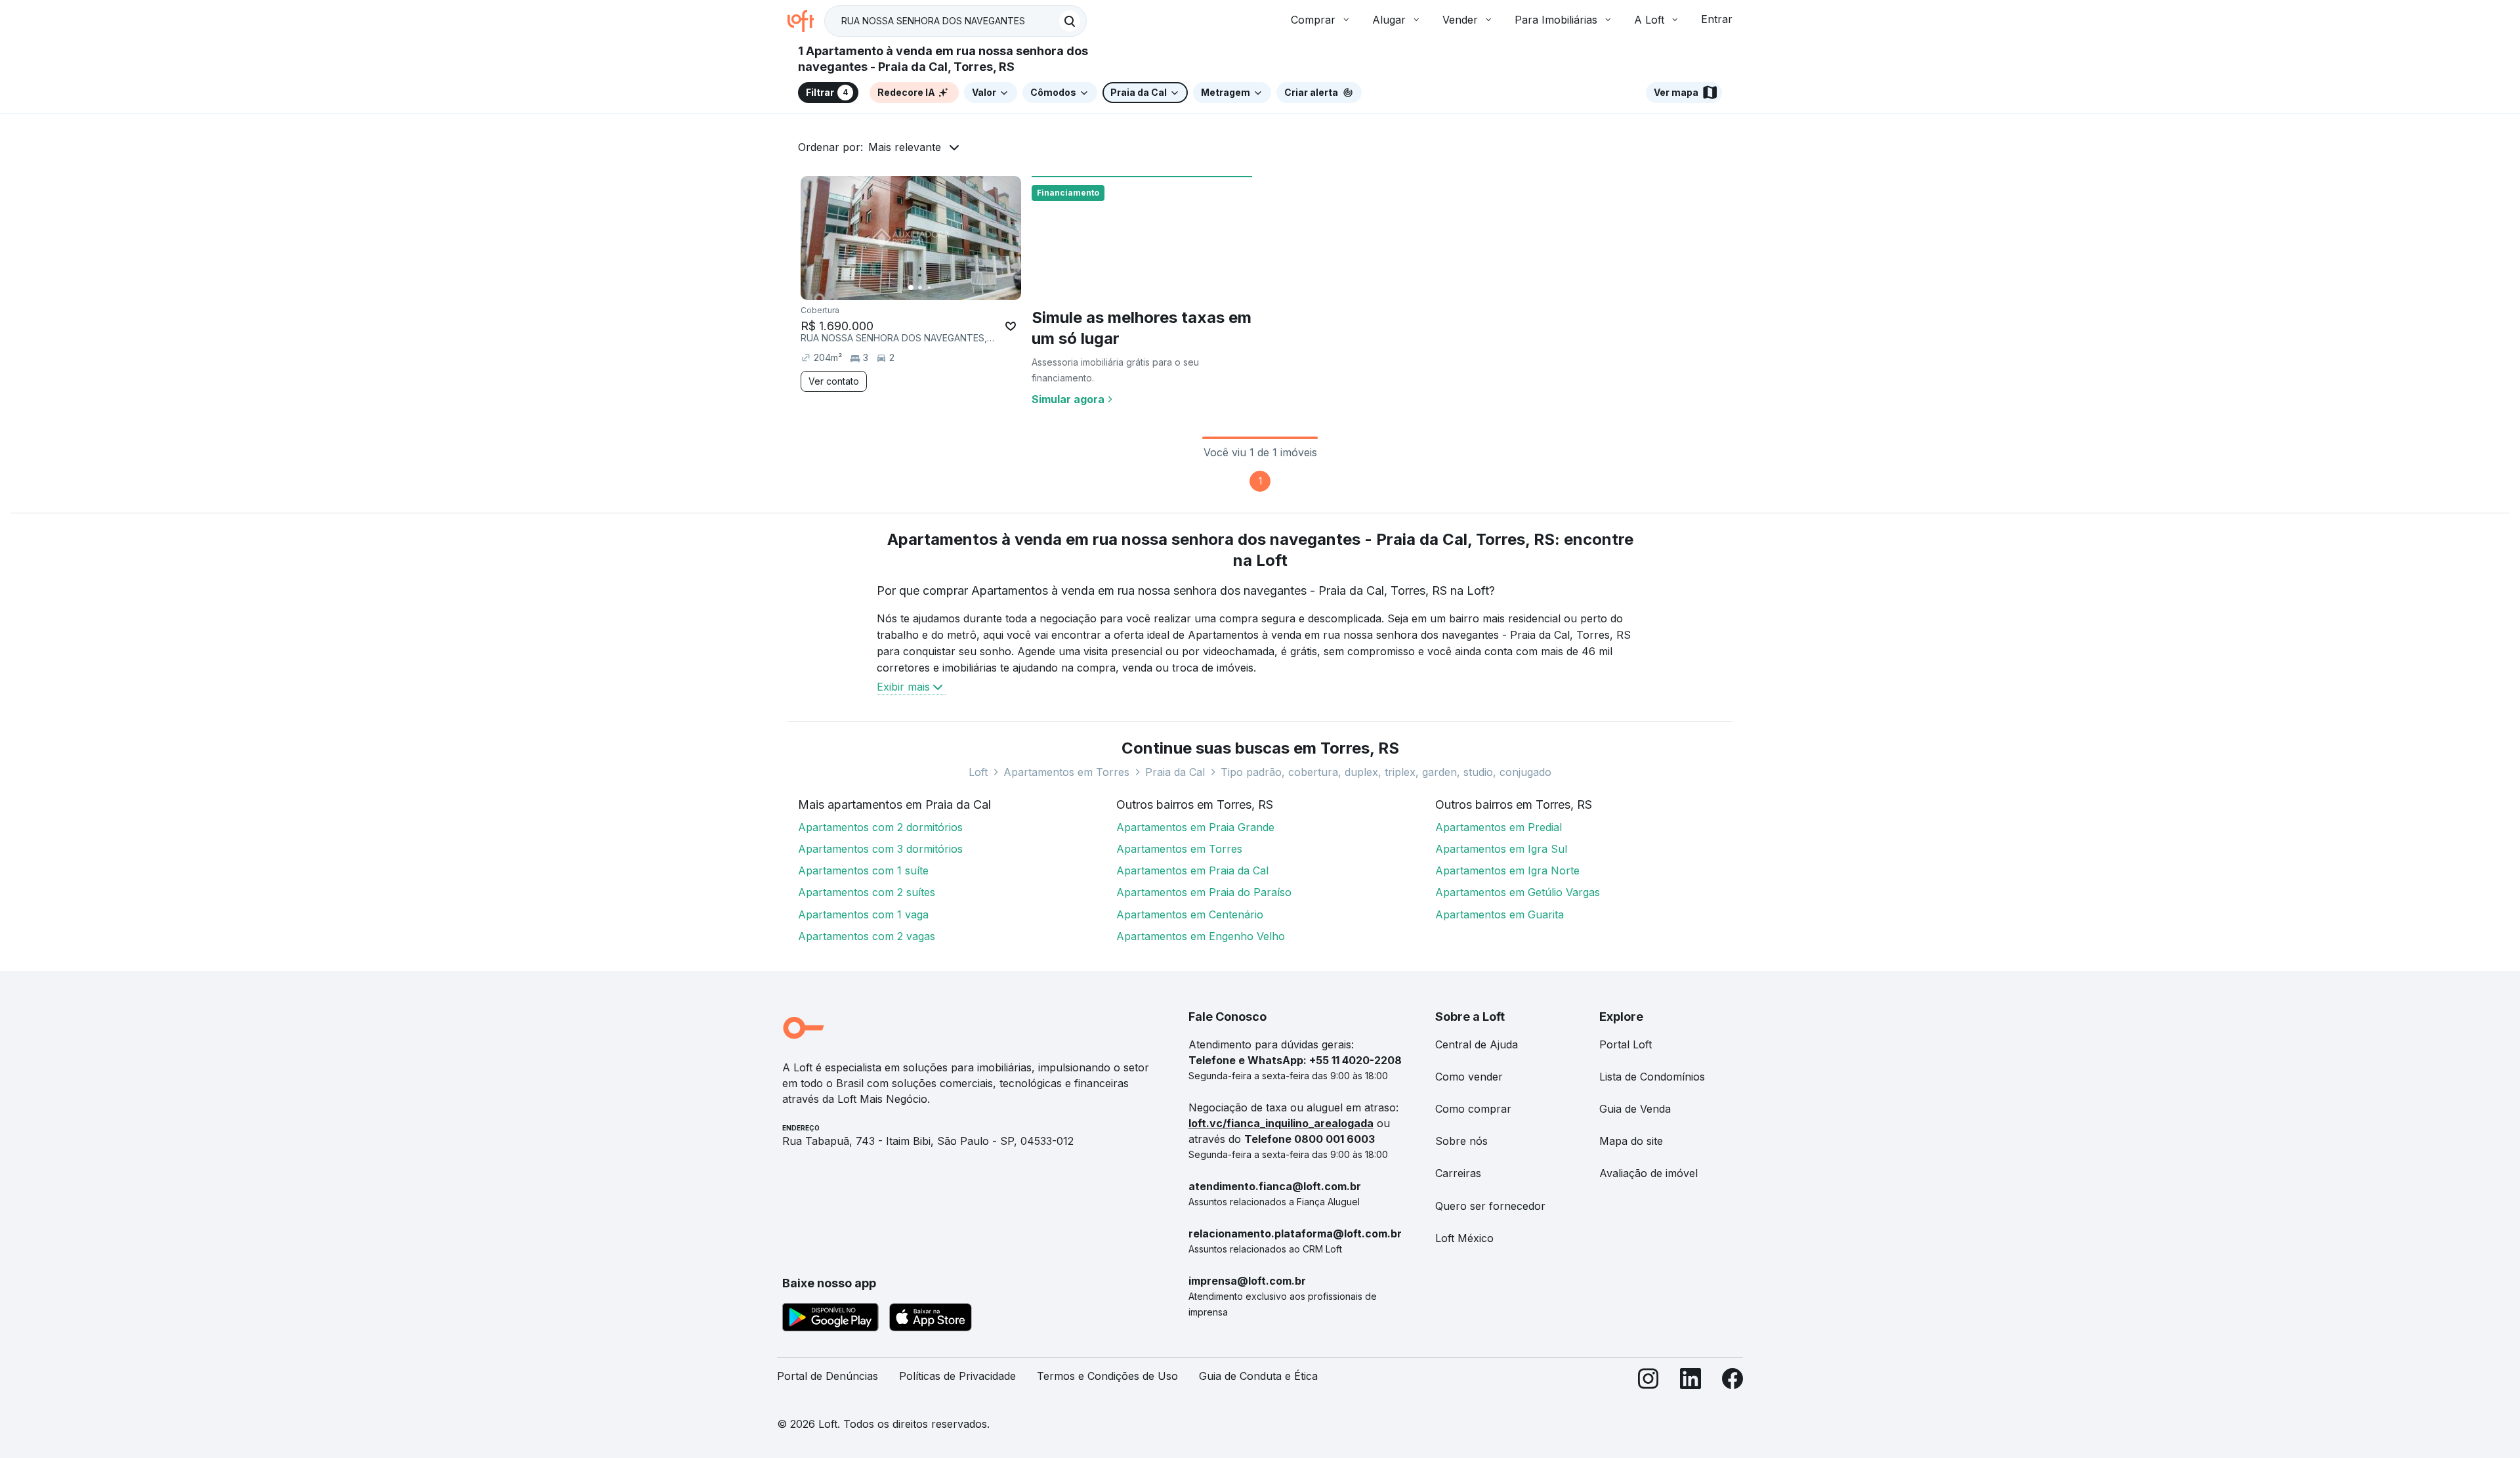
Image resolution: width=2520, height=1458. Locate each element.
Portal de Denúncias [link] (828, 1376)
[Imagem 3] (929, 288)
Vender (1460, 20)
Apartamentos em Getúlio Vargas (1518, 892)
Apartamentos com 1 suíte (863, 870)
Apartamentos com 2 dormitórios (880, 827)
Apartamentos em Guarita (1500, 914)
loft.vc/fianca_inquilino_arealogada (1281, 1123)
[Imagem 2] (920, 288)
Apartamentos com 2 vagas (867, 936)
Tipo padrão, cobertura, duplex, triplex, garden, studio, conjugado (1386, 772)
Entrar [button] (1717, 19)
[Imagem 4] (938, 288)
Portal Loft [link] (1626, 1044)
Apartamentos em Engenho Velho (1201, 936)
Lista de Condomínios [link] (1652, 1077)
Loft (978, 772)
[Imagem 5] (948, 288)
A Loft (1649, 20)
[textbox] (955, 21)
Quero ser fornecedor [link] (1490, 1206)
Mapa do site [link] (1631, 1141)
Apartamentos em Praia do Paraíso (1204, 892)
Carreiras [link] (1458, 1173)
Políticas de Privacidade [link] (957, 1376)
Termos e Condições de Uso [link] (1107, 1376)
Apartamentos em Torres (1066, 772)
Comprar (1313, 20)
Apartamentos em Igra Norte (1507, 870)
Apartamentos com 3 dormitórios (880, 849)
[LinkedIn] (1690, 1382)
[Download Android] (830, 1319)
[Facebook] (1732, 1382)
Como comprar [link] (1473, 1109)
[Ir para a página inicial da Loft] (806, 21)
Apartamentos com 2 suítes (867, 892)
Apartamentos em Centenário (1190, 914)
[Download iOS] (931, 1319)
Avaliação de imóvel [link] (1648, 1173)
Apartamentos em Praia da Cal (1192, 870)
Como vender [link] (1469, 1077)
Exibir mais (903, 687)
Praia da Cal (1175, 772)
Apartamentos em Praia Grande (1195, 827)
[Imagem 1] (911, 288)
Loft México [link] (1464, 1238)
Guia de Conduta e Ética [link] (1258, 1376)
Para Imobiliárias (1556, 20)
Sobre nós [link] (1461, 1141)
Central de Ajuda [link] (1477, 1044)
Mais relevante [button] (905, 147)
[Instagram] (1648, 1382)
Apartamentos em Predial (1499, 827)
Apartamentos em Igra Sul (1501, 849)
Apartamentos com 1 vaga (863, 914)
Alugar (1389, 20)
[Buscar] (1070, 21)
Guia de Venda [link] (1635, 1109)
